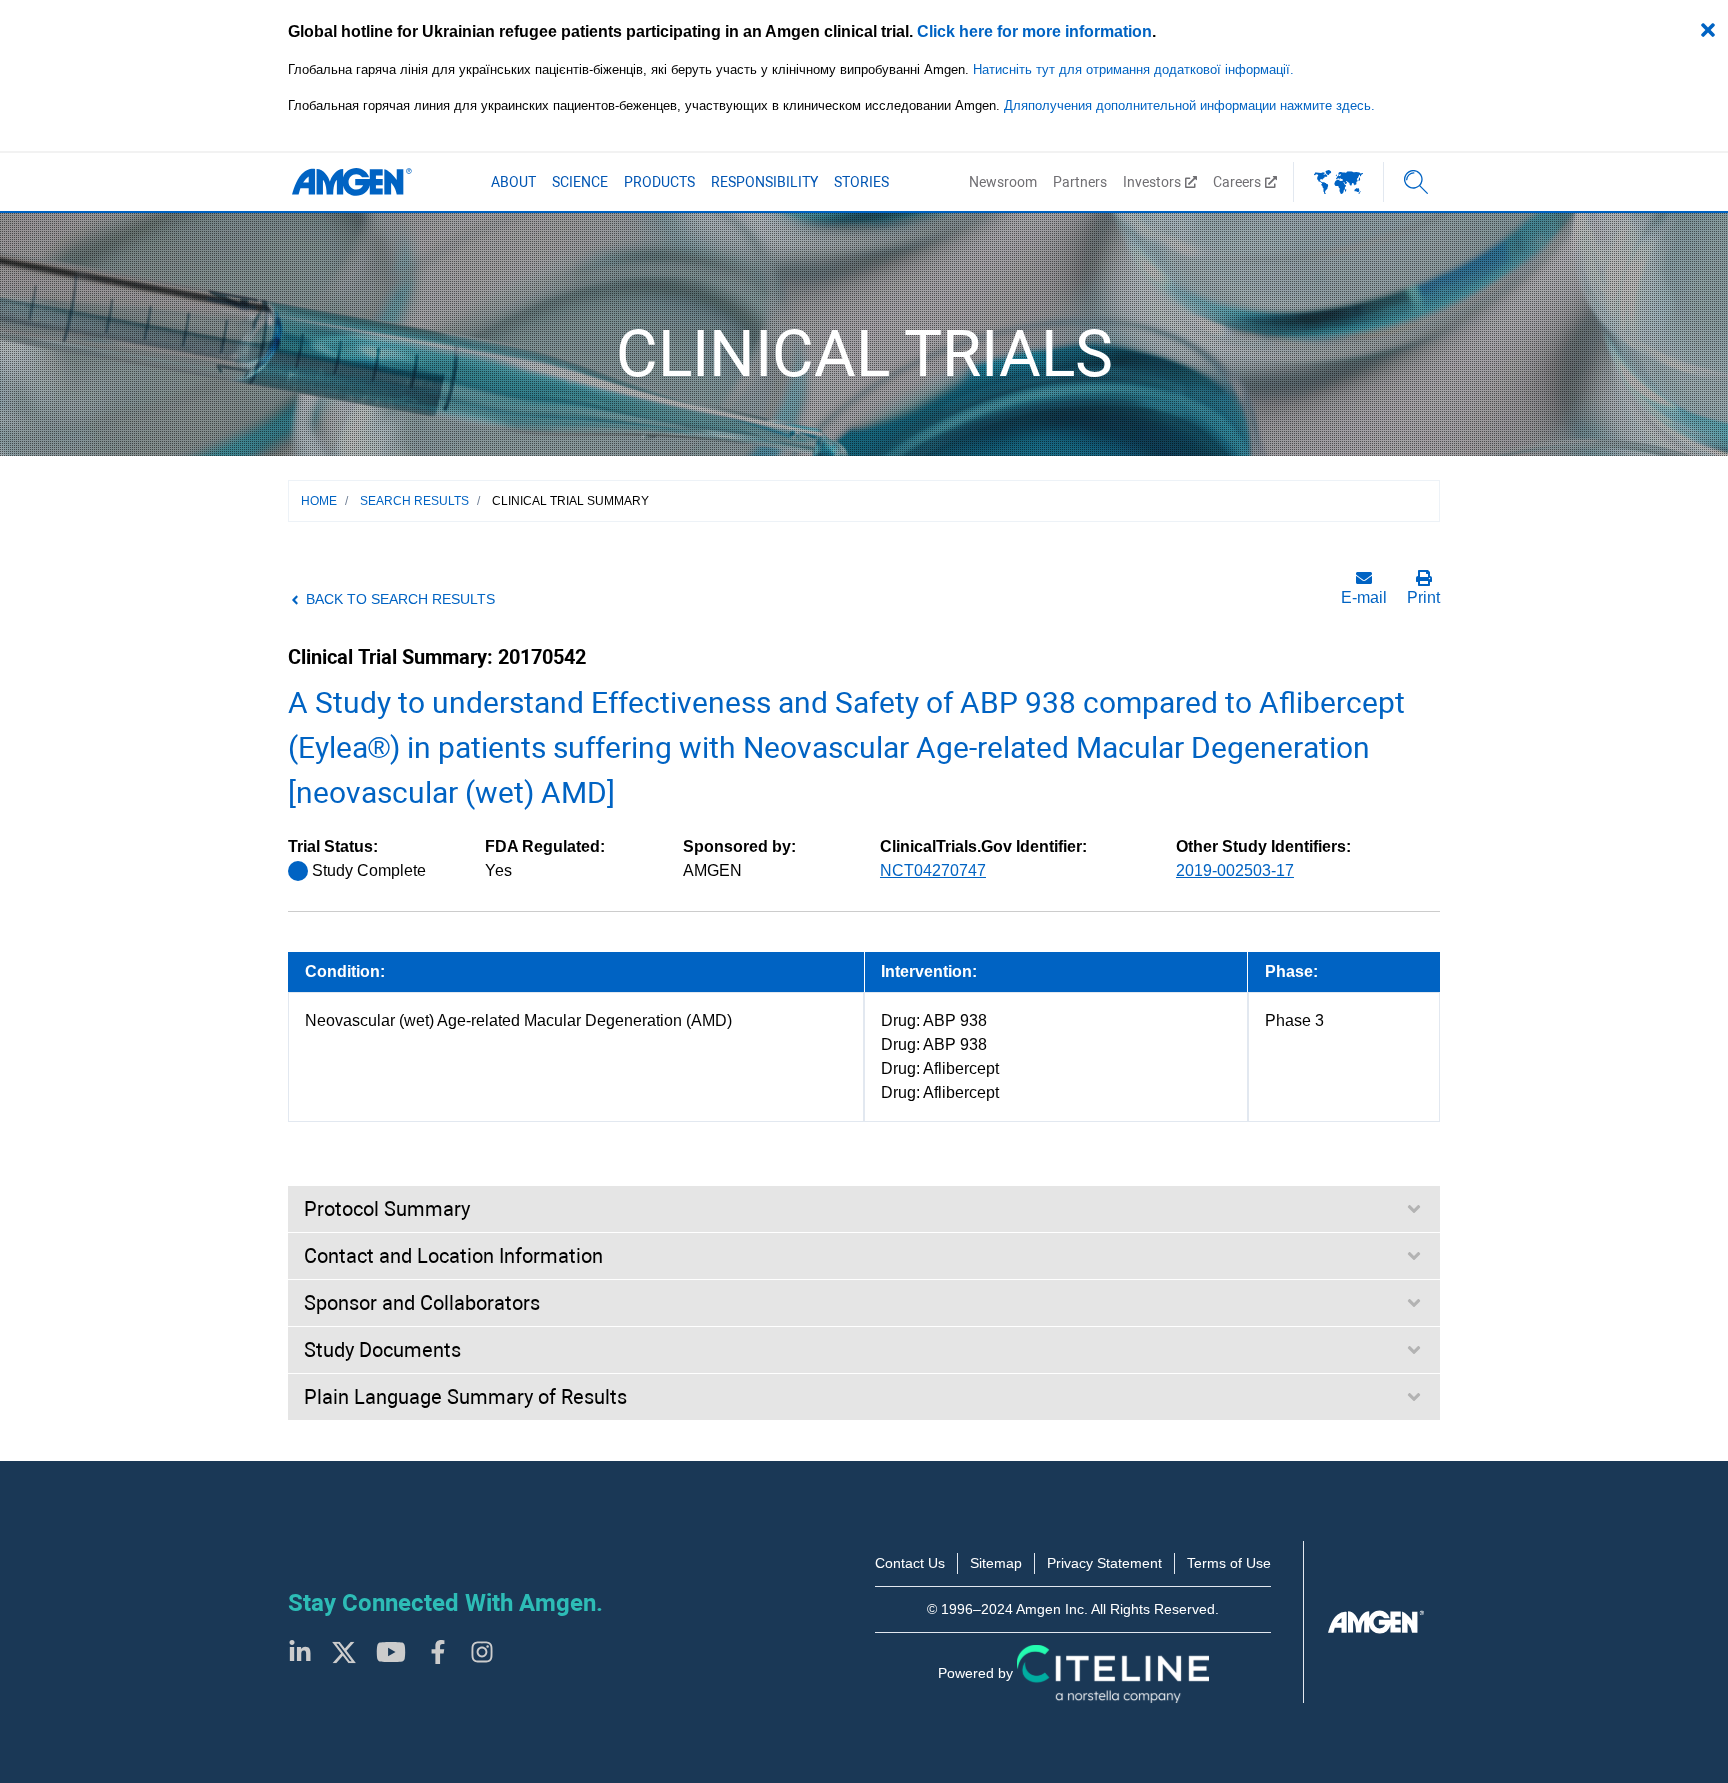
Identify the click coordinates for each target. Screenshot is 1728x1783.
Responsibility (764, 182)
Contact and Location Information (453, 1256)
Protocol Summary (387, 1209)
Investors (1152, 182)
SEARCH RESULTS (414, 501)
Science (580, 182)
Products (659, 182)
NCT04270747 (933, 870)
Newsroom (1003, 182)
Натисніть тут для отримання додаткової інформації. (1133, 69)
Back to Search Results (400, 599)
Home (319, 501)
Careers (1237, 182)
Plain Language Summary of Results (465, 1397)
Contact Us (910, 1563)
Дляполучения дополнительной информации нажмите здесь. (1189, 105)
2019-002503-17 (1235, 870)
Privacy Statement (1104, 1563)
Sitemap (996, 1563)
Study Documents (382, 1350)
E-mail (1364, 597)
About (513, 182)
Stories (861, 182)
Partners (1080, 182)
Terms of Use (1229, 1563)
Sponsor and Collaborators (422, 1303)
